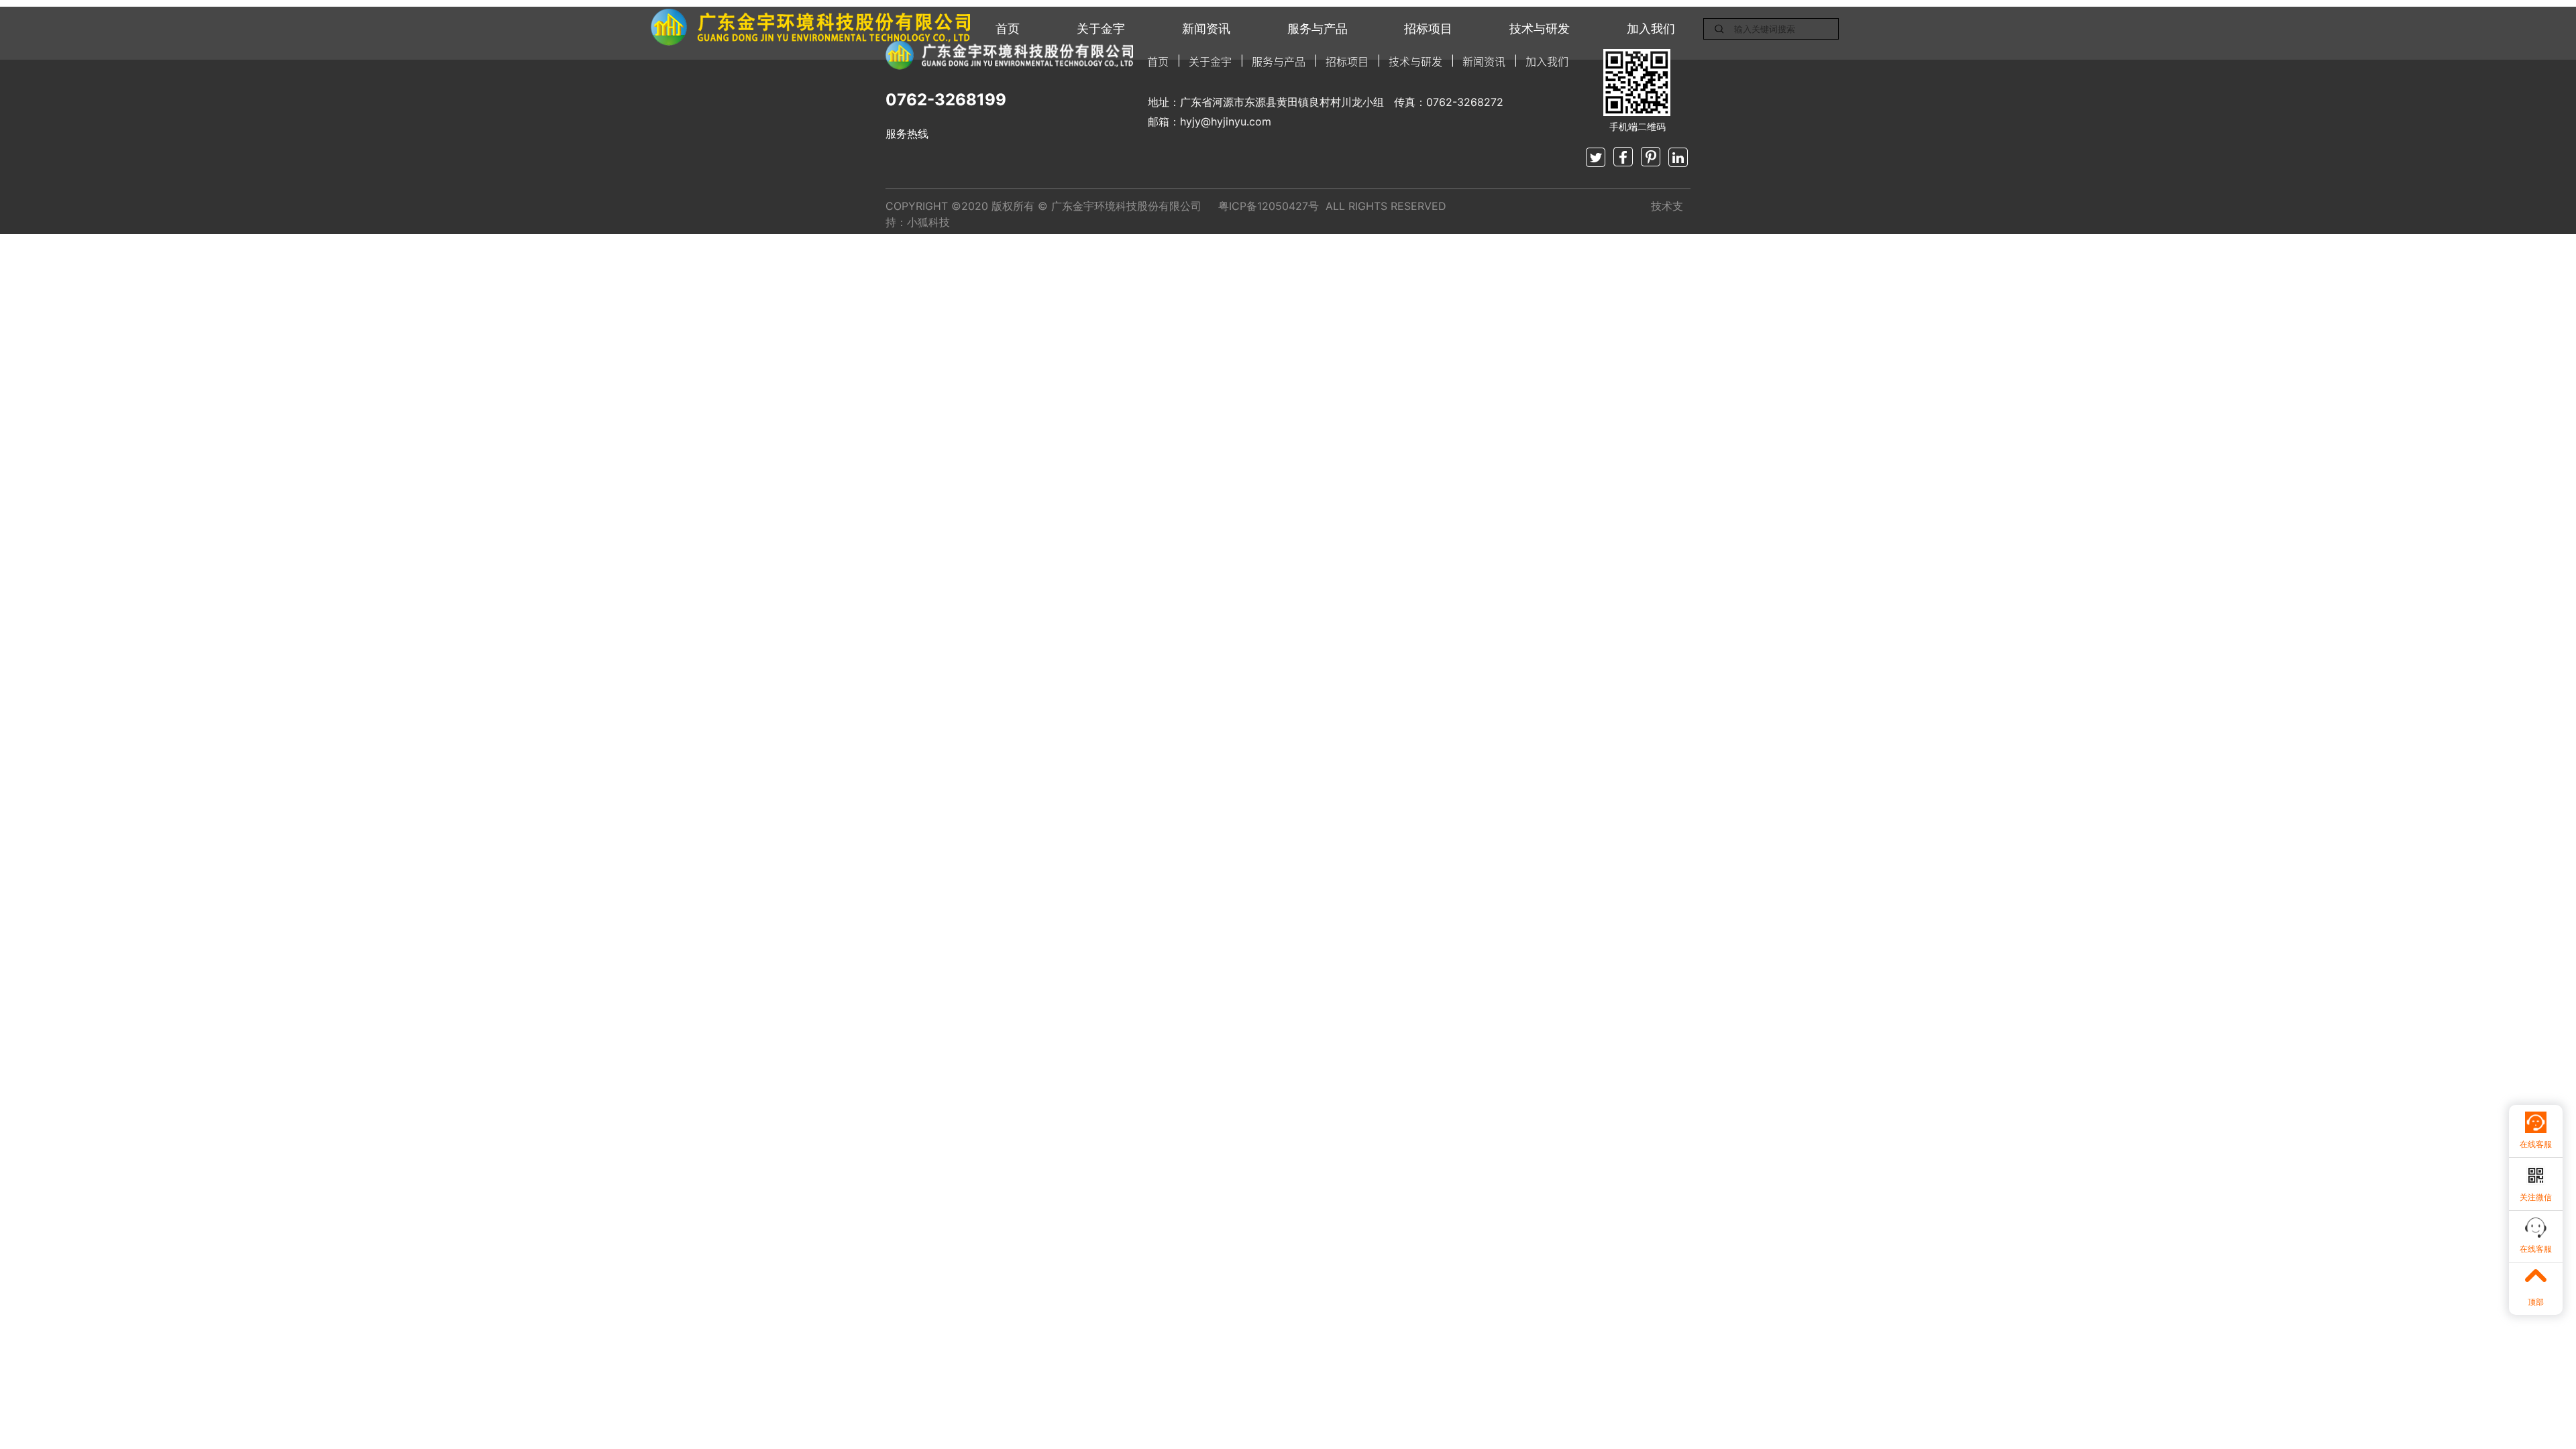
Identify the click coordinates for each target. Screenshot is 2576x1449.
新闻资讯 (1206, 29)
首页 (1008, 29)
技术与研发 (1540, 29)
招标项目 (1428, 29)
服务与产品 (1318, 29)
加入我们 (1651, 29)
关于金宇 (1101, 29)
